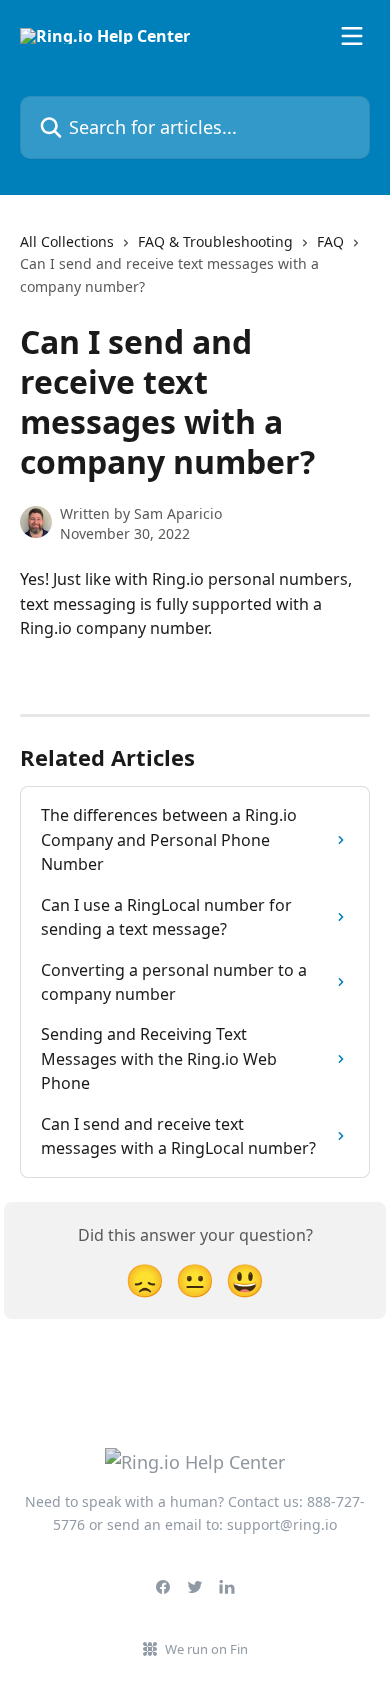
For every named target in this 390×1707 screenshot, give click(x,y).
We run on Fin (206, 1649)
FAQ (330, 241)
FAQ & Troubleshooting (215, 241)
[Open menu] (352, 36)
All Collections (67, 241)
